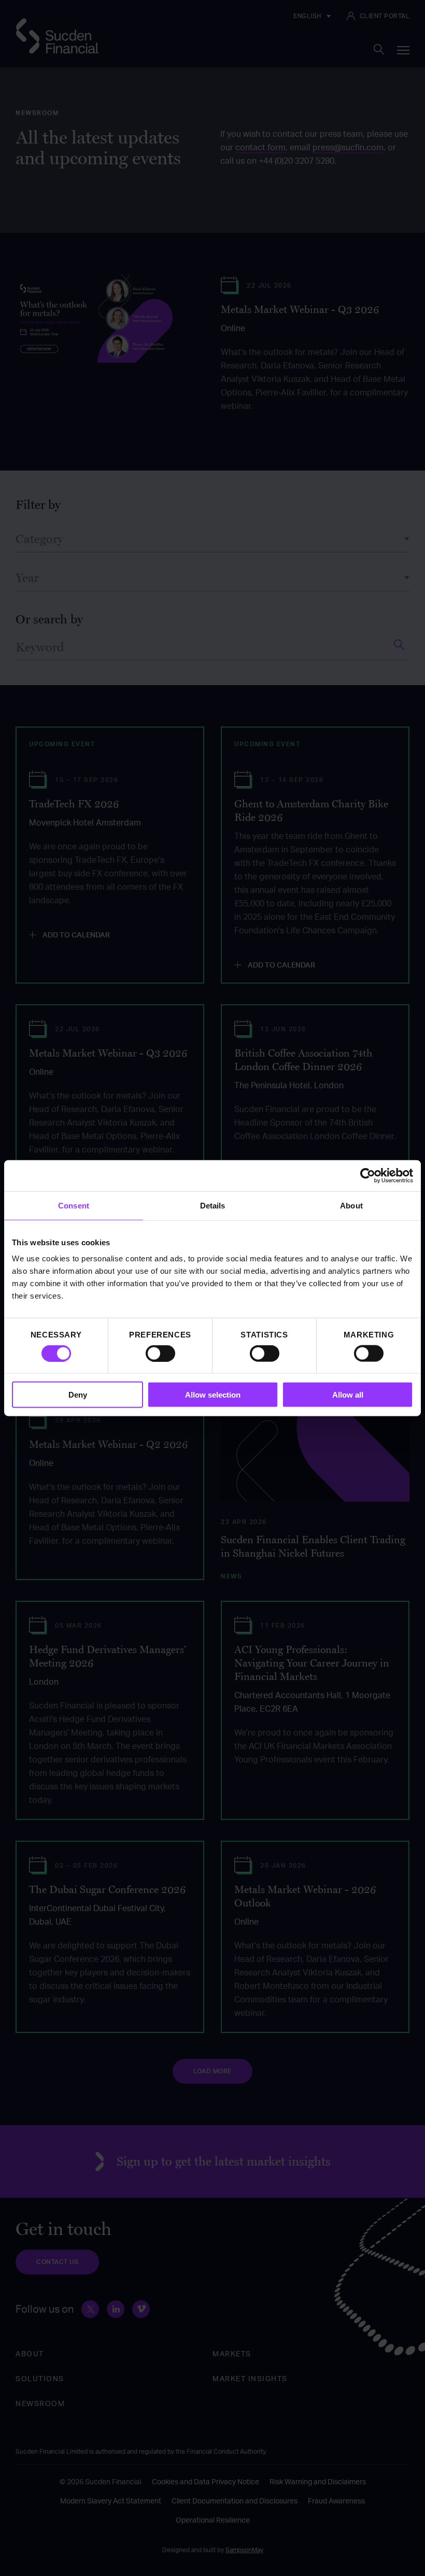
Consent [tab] (74, 1205)
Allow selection (213, 1395)
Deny (78, 1395)
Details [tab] (213, 1205)
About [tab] (351, 1205)
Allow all (348, 1395)
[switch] (160, 1353)
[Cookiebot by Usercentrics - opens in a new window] (368, 1175)
